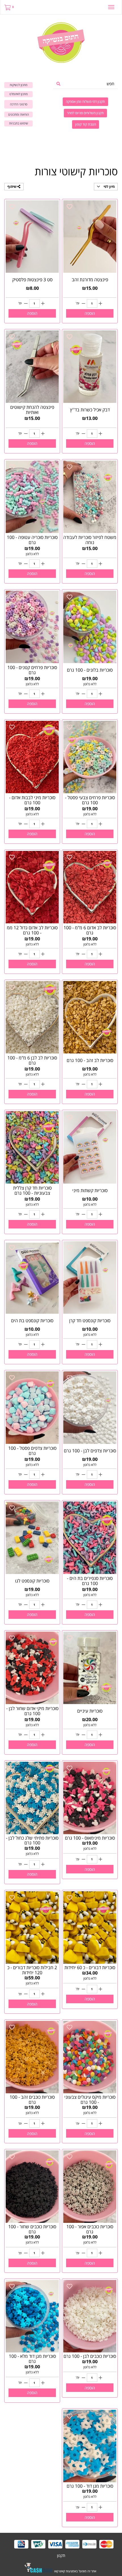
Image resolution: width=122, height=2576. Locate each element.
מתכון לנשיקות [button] (19, 85)
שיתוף (12, 187)
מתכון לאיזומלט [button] (19, 94)
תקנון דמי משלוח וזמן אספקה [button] (85, 102)
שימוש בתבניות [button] (19, 123)
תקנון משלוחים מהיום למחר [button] (85, 113)
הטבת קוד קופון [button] (86, 124)
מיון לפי (109, 187)
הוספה (90, 313)
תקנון (61, 2555)
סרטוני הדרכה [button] (19, 104)
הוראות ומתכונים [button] (19, 114)
